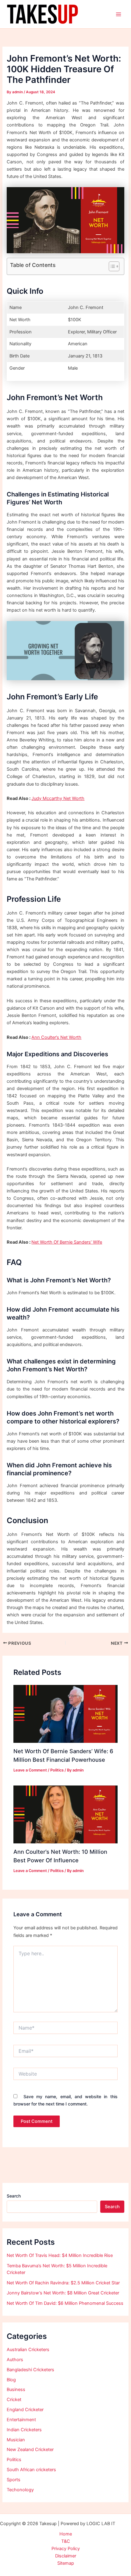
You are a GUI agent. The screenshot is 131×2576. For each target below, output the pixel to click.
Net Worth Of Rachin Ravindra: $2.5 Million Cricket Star (63, 2283)
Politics (57, 1770)
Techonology (20, 2490)
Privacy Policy (66, 2549)
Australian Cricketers (28, 2350)
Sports (14, 2480)
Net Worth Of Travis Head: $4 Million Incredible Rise (60, 2255)
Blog (11, 2380)
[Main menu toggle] (119, 14)
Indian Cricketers (24, 2430)
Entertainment (21, 2420)
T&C (66, 2541)
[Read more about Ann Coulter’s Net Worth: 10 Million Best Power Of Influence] (65, 1814)
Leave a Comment (30, 1770)
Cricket (14, 2400)
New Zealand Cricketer (30, 2450)
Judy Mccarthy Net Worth (58, 798)
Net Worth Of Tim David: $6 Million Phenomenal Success (65, 2303)
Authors (15, 2360)
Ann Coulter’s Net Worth (56, 1037)
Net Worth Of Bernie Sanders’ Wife (67, 1242)
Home (66, 2534)
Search (14, 2196)
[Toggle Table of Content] (111, 266)
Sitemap (66, 2563)
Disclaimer (66, 2556)
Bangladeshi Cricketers (30, 2370)
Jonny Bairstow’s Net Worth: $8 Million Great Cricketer (63, 2293)
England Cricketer (25, 2410)
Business (16, 2389)
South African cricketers (31, 2470)
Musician (16, 2440)
